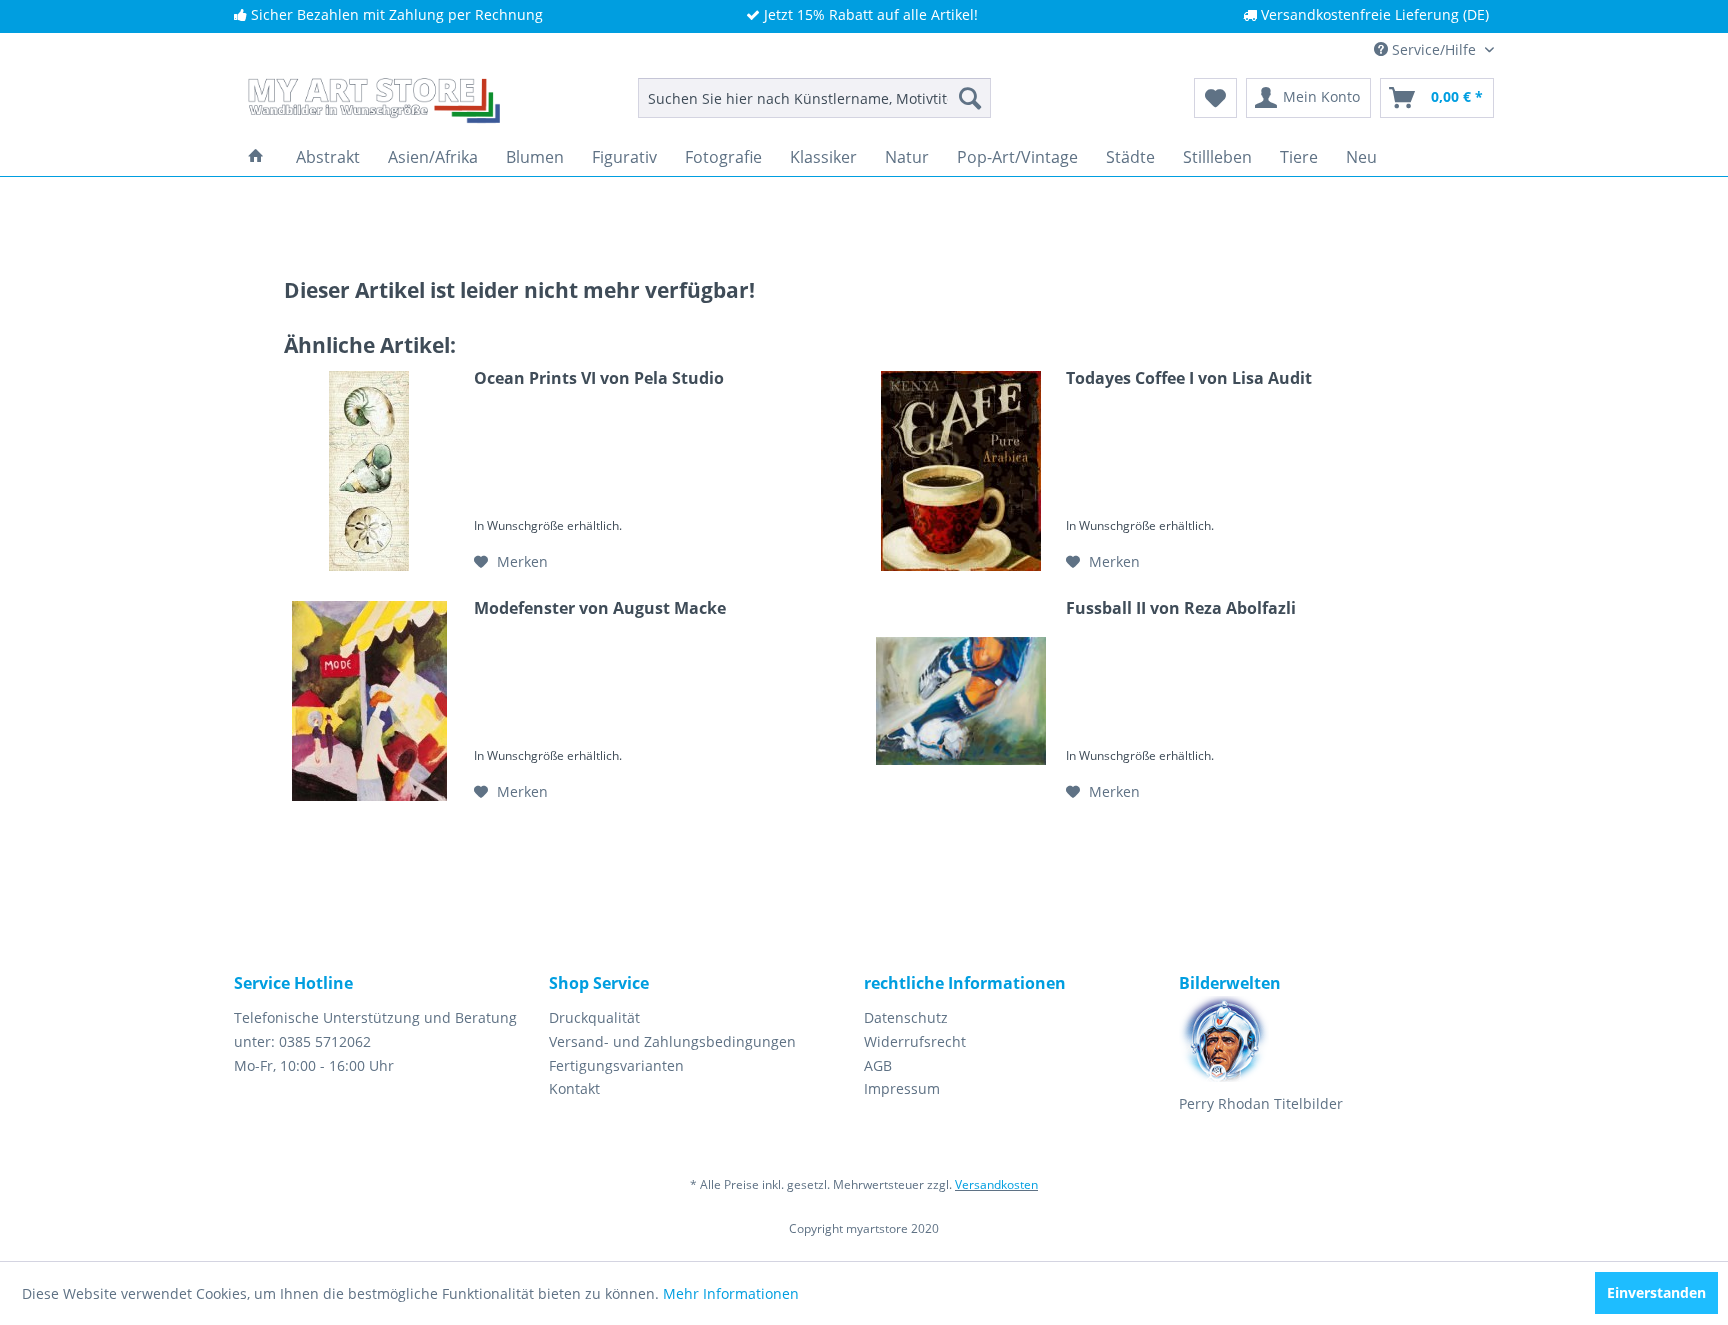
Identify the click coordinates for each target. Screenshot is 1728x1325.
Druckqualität (594, 1017)
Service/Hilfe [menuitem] (1434, 49)
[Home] (256, 157)
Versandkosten (996, 1184)
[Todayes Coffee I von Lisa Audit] (961, 471)
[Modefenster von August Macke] (369, 701)
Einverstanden (1656, 1292)
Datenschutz (906, 1017)
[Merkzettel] (1215, 98)
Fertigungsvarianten (616, 1065)
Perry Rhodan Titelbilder (1261, 1103)
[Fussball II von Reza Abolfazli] (961, 701)
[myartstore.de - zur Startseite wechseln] (372, 103)
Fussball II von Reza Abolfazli (1181, 608)
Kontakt (574, 1088)
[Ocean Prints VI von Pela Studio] (369, 471)
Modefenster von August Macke (600, 608)
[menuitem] (814, 98)
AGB (878, 1065)
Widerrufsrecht (915, 1041)
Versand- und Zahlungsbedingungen (672, 1041)
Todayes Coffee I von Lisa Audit (1189, 378)
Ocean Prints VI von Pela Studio (599, 378)
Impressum (902, 1088)
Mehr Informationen (731, 1293)
